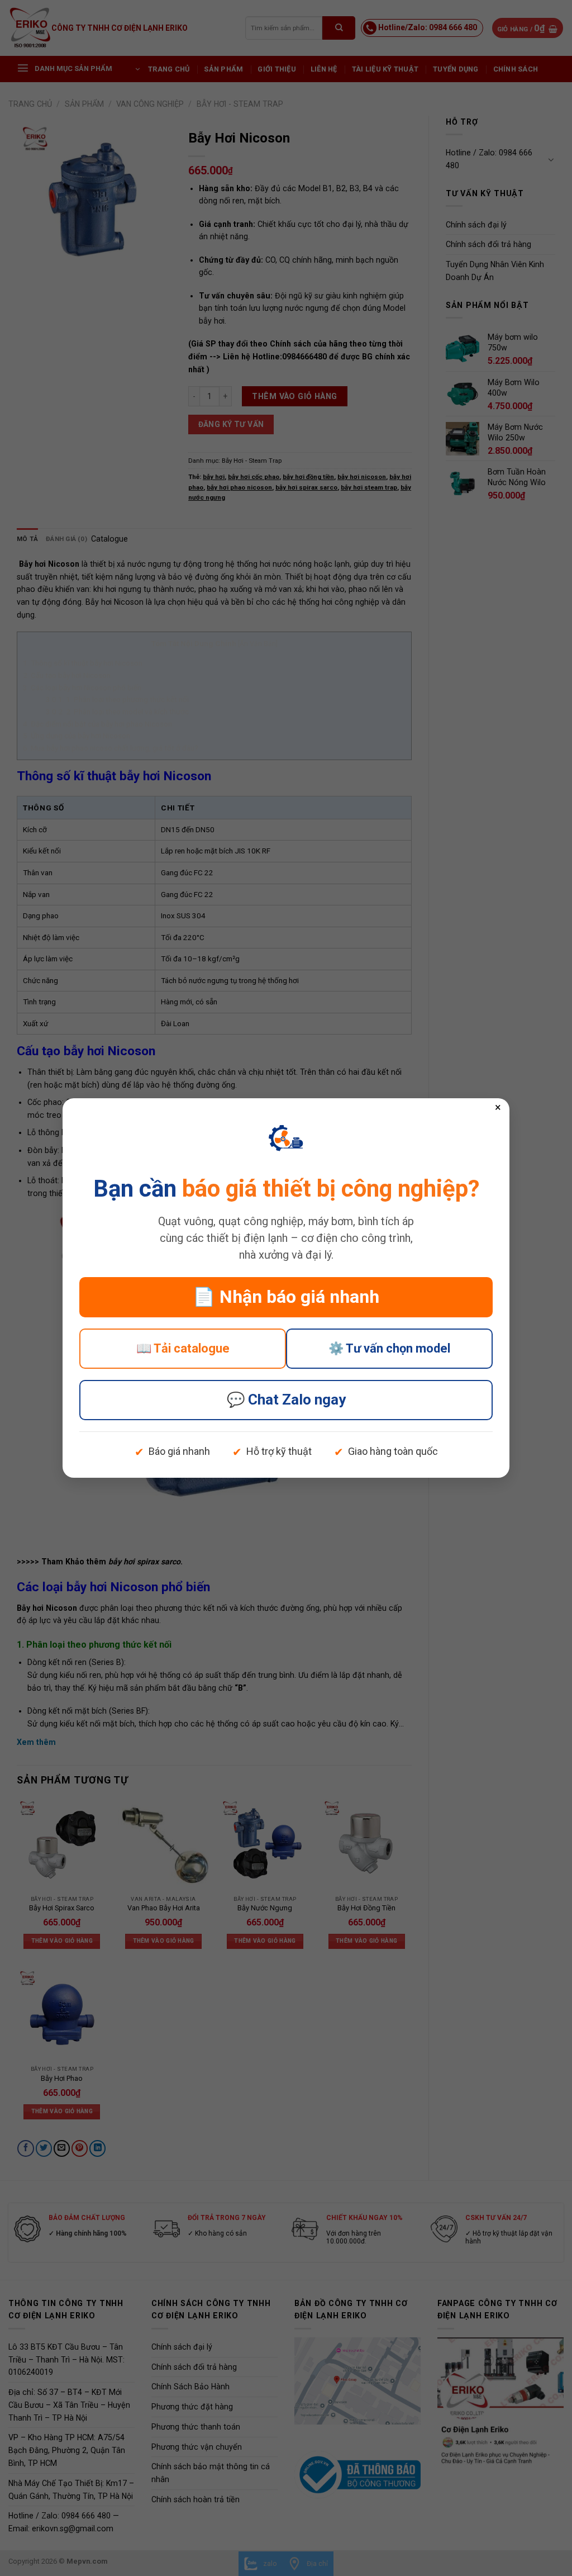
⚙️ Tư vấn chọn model (389, 1348)
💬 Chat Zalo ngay (286, 1400)
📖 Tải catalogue (183, 1348)
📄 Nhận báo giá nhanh (286, 1297)
